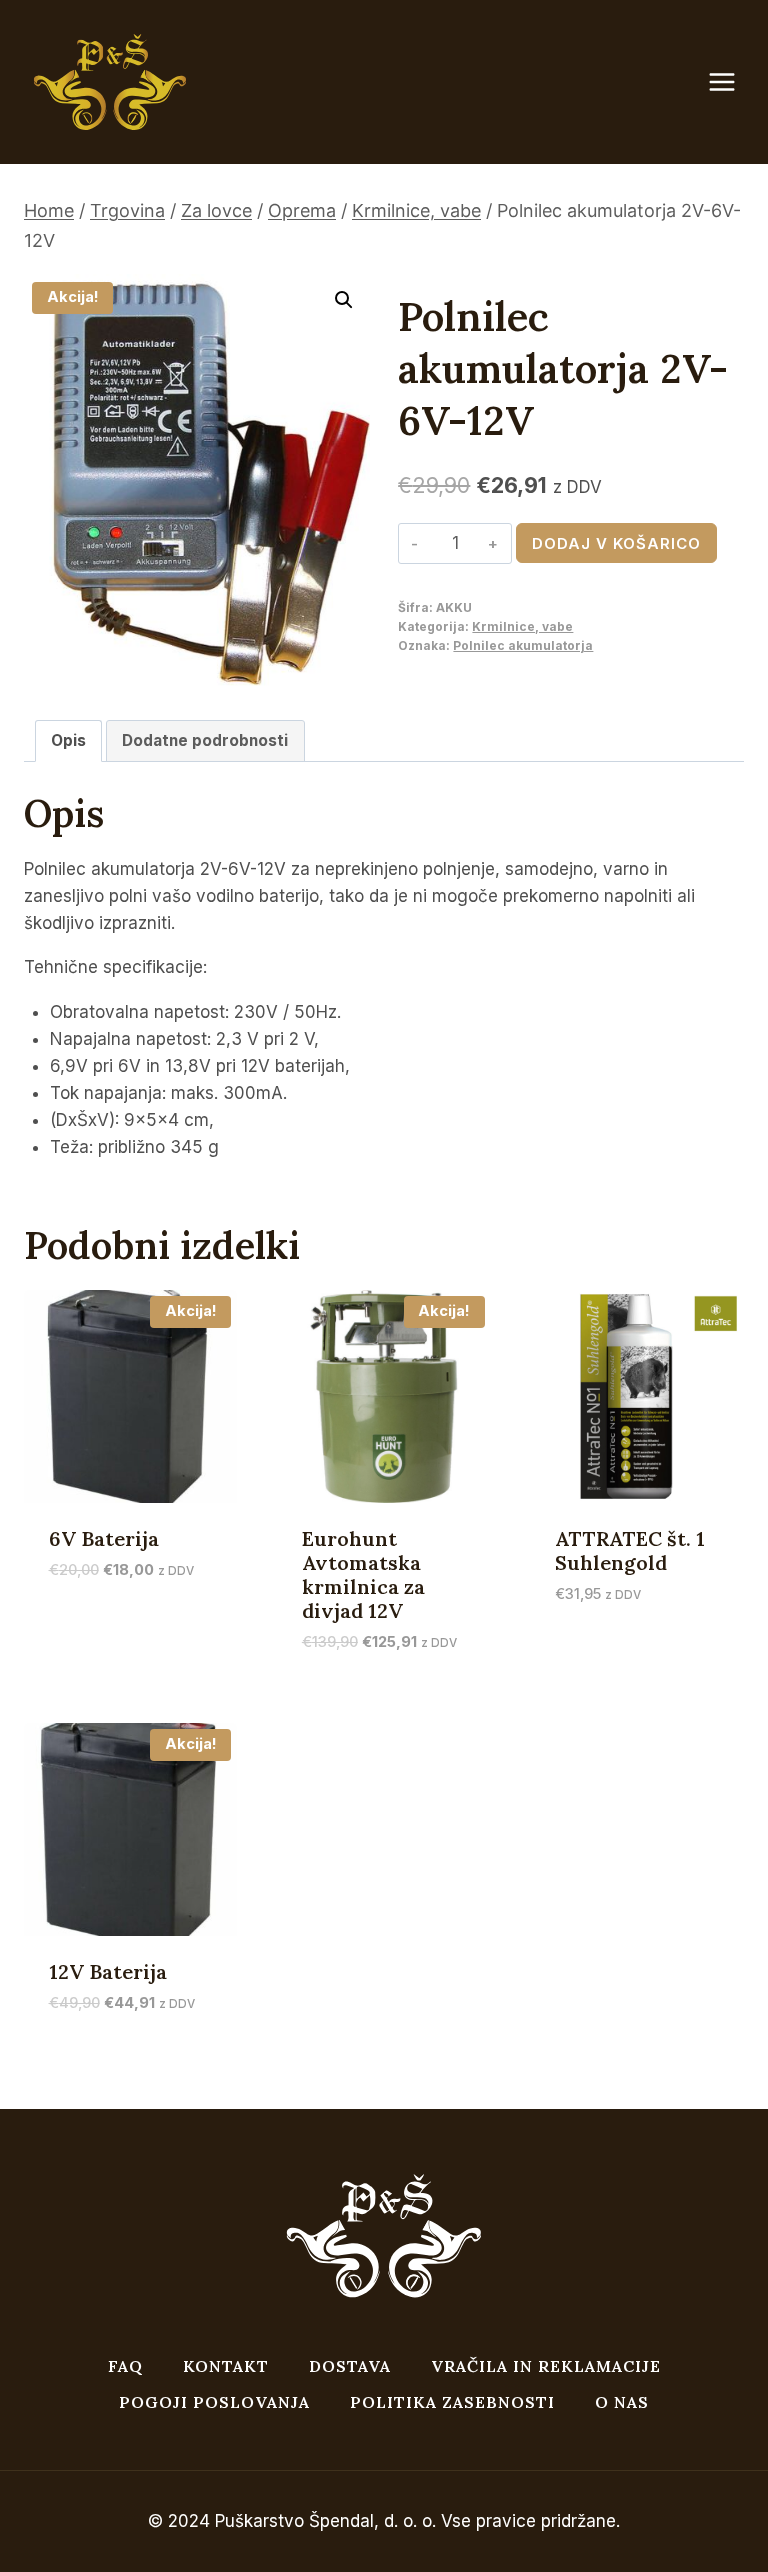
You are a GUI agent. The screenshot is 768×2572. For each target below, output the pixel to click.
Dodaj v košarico (616, 543)
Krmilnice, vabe (522, 626)
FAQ (125, 2366)
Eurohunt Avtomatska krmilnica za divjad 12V (363, 1574)
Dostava (350, 2366)
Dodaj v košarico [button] (122, 1602)
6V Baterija (104, 1538)
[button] (344, 300)
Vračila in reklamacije (546, 2366)
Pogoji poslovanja (214, 2402)
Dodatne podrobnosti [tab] (205, 740)
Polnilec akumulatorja (523, 645)
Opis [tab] (68, 740)
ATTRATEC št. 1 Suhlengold (630, 1550)
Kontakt (226, 2366)
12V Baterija (108, 1971)
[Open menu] (732, 82)
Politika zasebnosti (452, 2402)
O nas (622, 2402)
